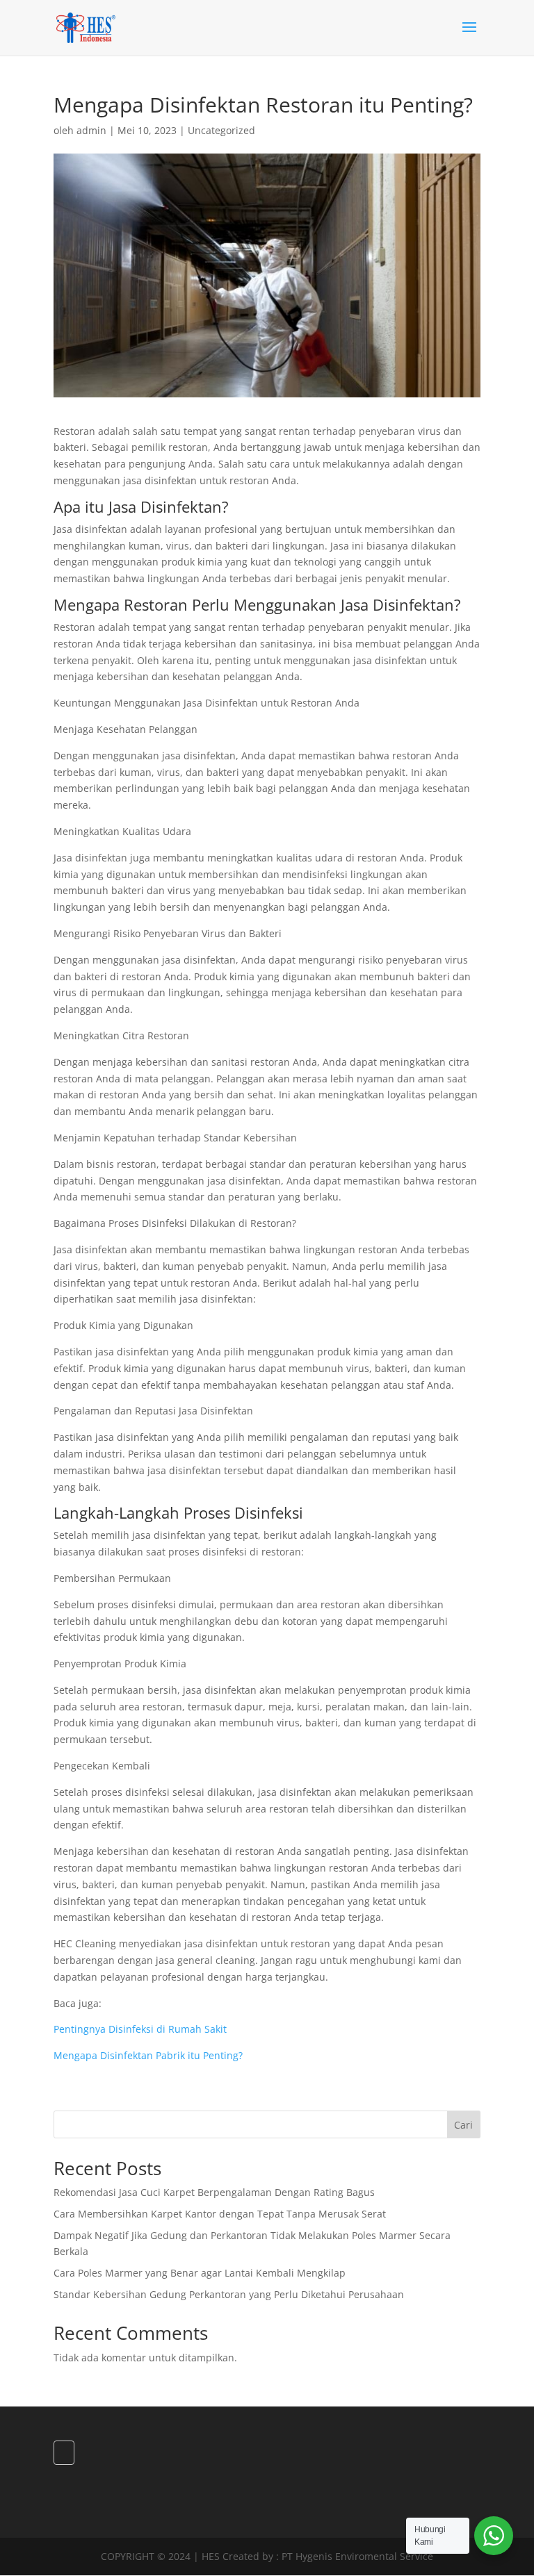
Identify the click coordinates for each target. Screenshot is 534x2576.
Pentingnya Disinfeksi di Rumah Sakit (140, 2029)
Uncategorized (221, 130)
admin (91, 130)
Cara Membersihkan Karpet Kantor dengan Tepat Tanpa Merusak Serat (220, 2214)
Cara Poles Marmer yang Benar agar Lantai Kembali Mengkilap (200, 2273)
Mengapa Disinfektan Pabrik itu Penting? (148, 2055)
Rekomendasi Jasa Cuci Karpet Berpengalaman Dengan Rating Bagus (214, 2192)
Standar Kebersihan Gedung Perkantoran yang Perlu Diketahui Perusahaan (229, 2294)
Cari (463, 2125)
